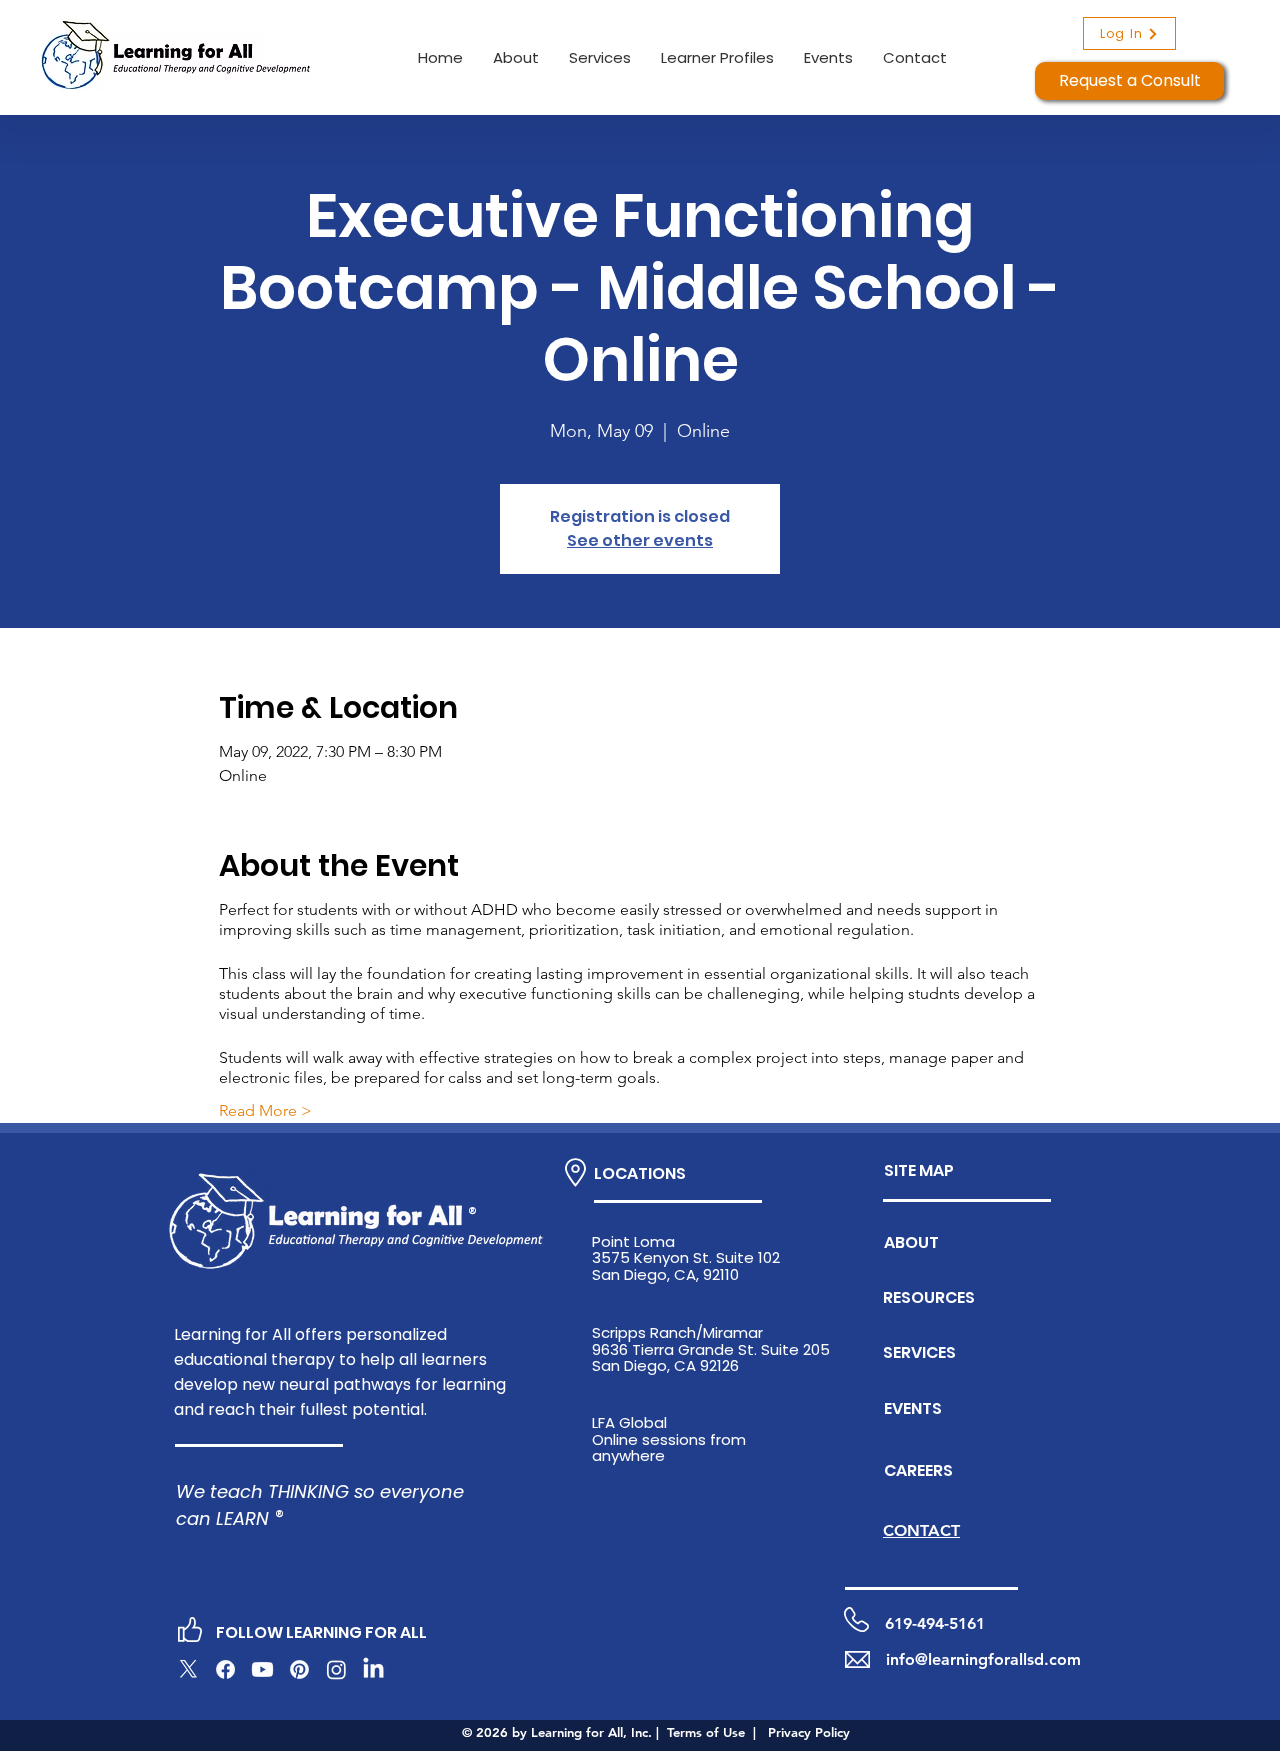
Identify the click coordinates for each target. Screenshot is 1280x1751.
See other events (640, 540)
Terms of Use (706, 1732)
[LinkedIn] (373, 1669)
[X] (188, 1669)
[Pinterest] (299, 1669)
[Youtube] (262, 1669)
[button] (516, 57)
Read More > (265, 1110)
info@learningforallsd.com (983, 1659)
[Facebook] (225, 1669)
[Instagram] (336, 1669)
